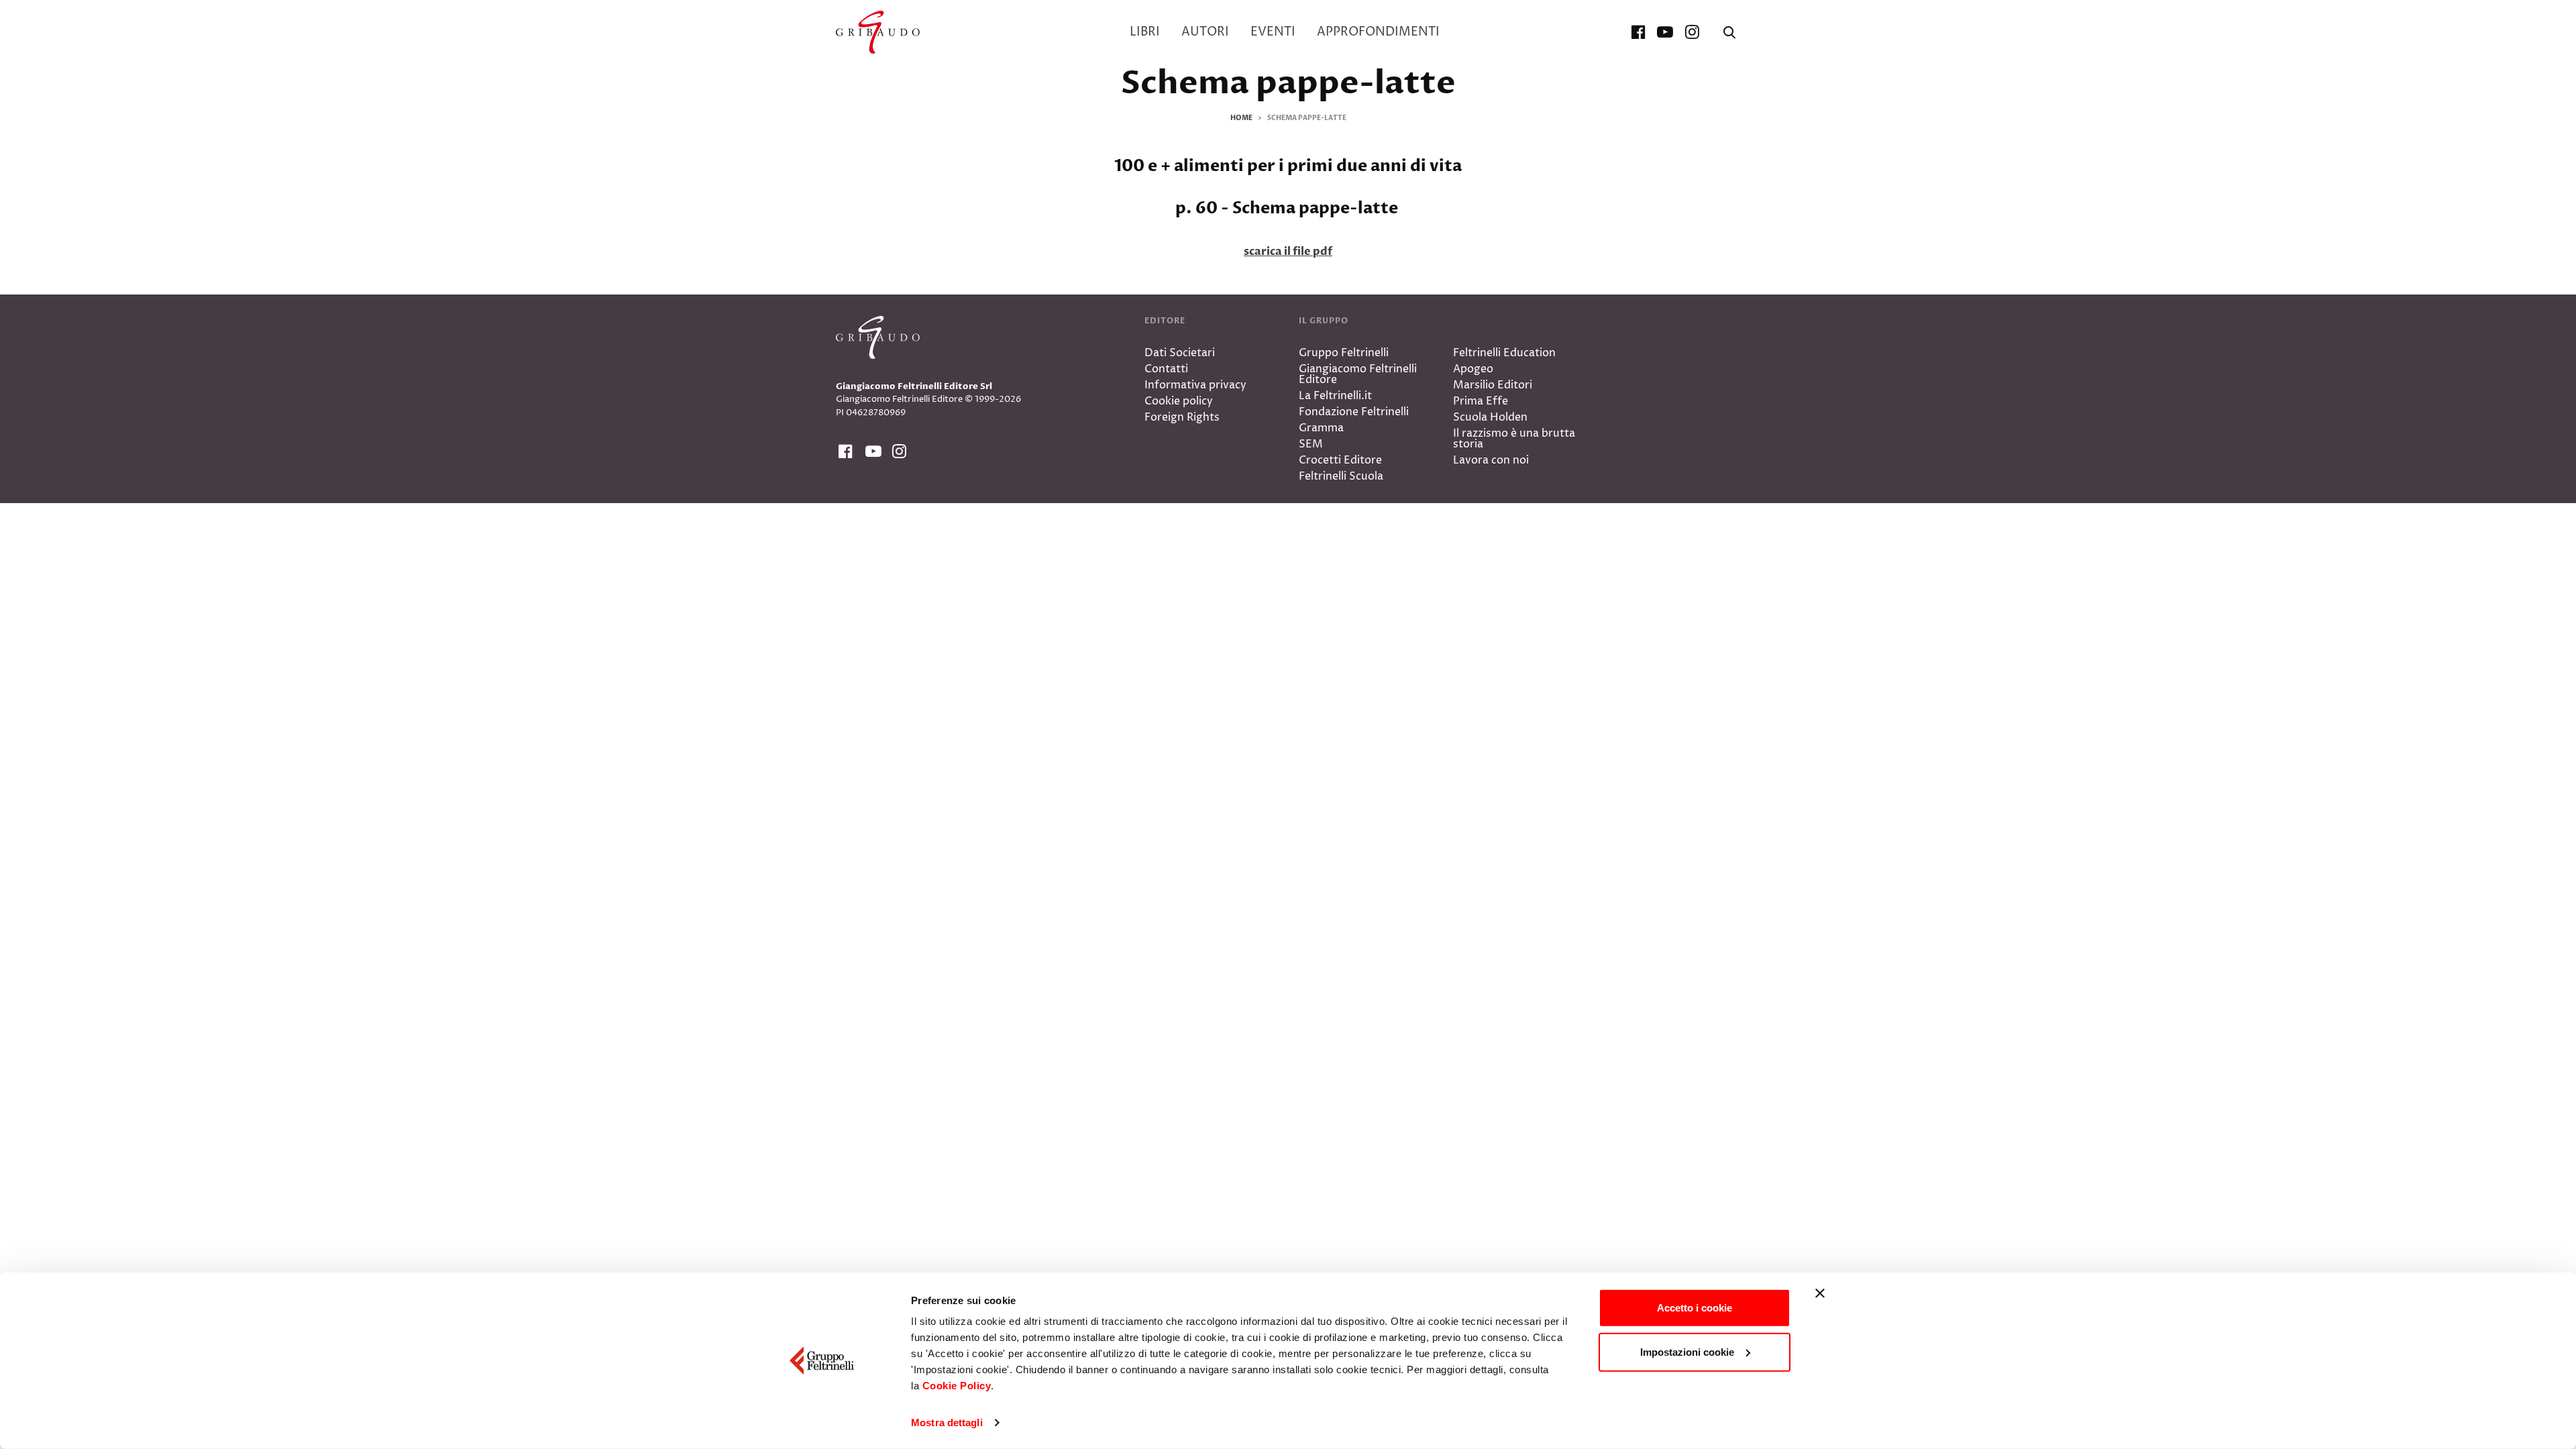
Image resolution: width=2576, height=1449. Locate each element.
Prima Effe (1481, 401)
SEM (1311, 444)
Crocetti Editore (1340, 460)
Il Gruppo (1324, 321)
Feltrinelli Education (1504, 353)
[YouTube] (1665, 32)
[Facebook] (1638, 32)
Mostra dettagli (947, 1423)
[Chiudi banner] (1820, 1293)
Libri (1145, 32)
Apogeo (1473, 369)
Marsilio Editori (1493, 385)
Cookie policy (1179, 401)
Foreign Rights (1182, 417)
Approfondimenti (1378, 32)
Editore (1165, 321)
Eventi (1273, 32)
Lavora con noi (1491, 460)
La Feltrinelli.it (1335, 396)
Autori (1205, 32)
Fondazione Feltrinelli (1354, 412)
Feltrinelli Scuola (1341, 476)
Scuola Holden (1490, 417)
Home (1241, 118)
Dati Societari (1180, 353)
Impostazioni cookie (1687, 1351)
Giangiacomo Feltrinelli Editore (1358, 374)
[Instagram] (1692, 32)
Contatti (1166, 369)
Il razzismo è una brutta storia (1514, 439)
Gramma (1321, 428)
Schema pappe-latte (1288, 83)
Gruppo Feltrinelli (1344, 353)
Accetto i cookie (1695, 1308)
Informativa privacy (1195, 385)
